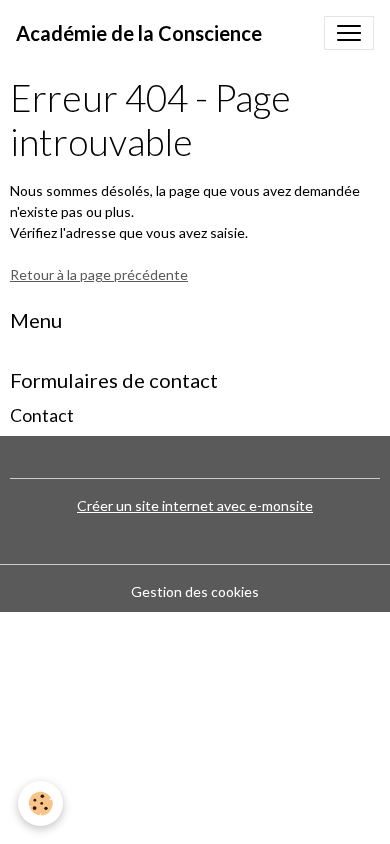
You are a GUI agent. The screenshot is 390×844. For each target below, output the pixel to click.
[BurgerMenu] (349, 33)
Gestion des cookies (195, 591)
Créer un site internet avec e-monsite (195, 505)
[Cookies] (40, 803)
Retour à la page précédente (99, 274)
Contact (42, 415)
